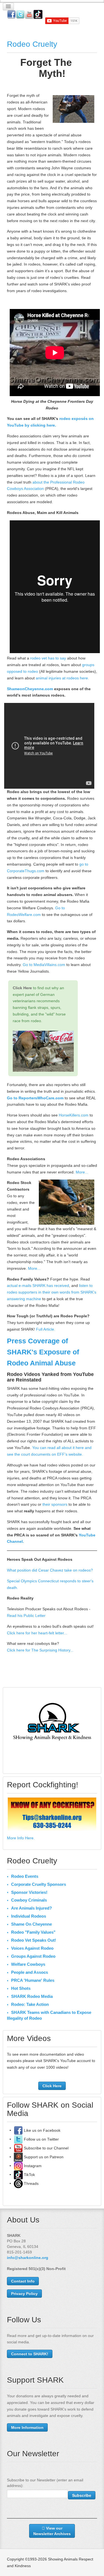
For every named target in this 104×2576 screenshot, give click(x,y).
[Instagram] (18, 2165)
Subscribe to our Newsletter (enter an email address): (45, 2483)
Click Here (22, 988)
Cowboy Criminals (29, 1900)
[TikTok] (18, 2174)
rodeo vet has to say (48, 658)
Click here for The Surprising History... (40, 1650)
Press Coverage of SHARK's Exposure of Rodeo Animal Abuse (43, 1352)
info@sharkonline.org (28, 2258)
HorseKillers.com (74, 1115)
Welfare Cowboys (28, 1964)
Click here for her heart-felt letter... (37, 1633)
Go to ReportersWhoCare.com (35, 1098)
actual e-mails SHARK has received (38, 1286)
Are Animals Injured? (31, 1908)
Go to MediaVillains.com (44, 965)
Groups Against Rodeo (33, 1956)
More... (82, 1172)
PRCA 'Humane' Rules (33, 1980)
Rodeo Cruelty (32, 44)
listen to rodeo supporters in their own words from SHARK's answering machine (52, 1292)
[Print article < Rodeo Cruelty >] (96, 60)
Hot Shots (21, 1988)
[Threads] (18, 2183)
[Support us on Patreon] (18, 2157)
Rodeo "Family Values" (33, 1932)
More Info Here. (21, 1838)
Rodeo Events (25, 1876)
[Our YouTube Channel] (18, 2148)
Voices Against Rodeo (32, 1948)
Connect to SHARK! (30, 2354)
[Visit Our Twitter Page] (18, 2139)
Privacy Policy (24, 2294)
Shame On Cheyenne (31, 1924)
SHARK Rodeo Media (32, 1996)
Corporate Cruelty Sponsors (39, 1884)
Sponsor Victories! (29, 1892)
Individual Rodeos (29, 1916)
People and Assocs (30, 1972)
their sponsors (55, 1504)
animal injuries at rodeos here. (62, 678)
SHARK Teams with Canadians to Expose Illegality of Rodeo (49, 2015)
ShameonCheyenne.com (30, 689)
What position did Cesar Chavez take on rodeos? (50, 1570)
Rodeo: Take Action (30, 2004)
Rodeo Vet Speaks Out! (34, 1940)
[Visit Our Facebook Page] (18, 2130)
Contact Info (23, 2281)
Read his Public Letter (26, 1616)
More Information (27, 2427)
